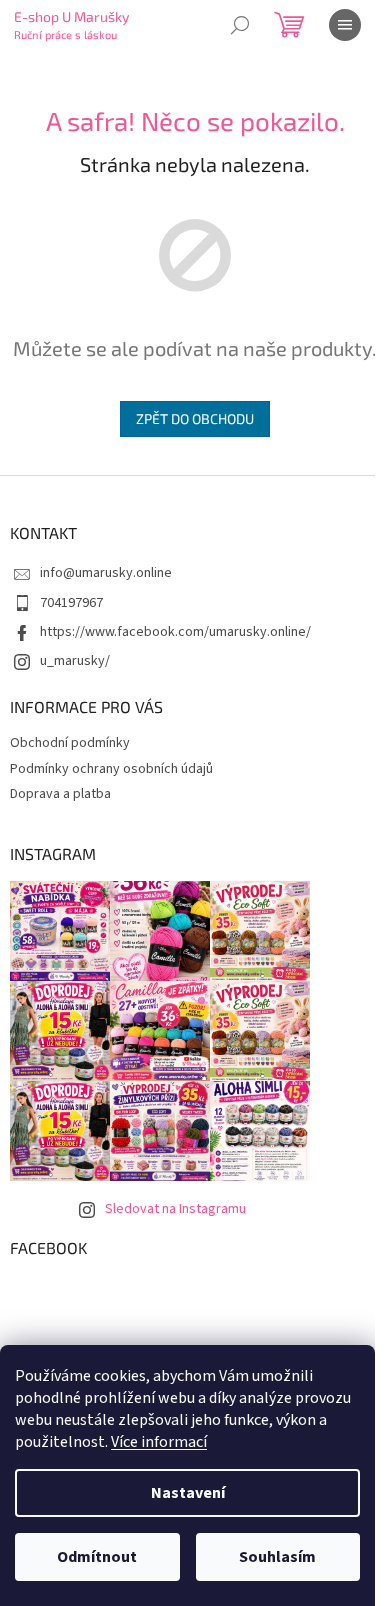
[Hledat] (240, 25)
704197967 (71, 603)
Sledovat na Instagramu (175, 1209)
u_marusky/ (75, 661)
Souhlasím (277, 1557)
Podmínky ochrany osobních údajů (111, 769)
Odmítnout (97, 1557)
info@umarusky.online (106, 573)
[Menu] (345, 25)
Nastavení (188, 1493)
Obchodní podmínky (70, 743)
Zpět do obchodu (195, 418)
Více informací (159, 1442)
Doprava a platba (60, 794)
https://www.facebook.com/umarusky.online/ (175, 632)
